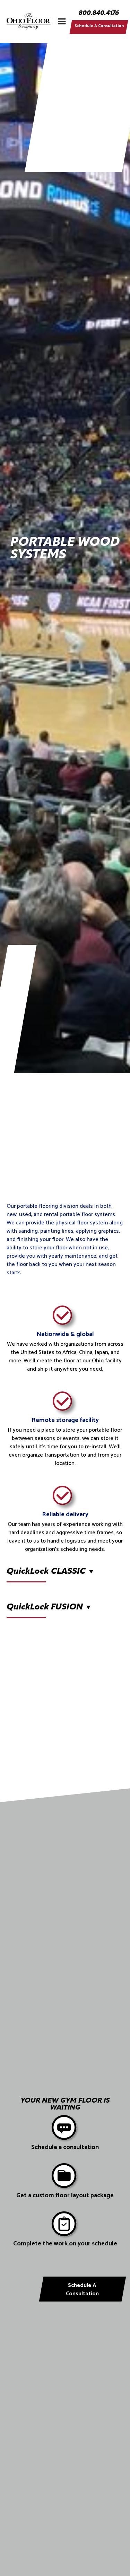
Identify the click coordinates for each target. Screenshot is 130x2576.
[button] (62, 21)
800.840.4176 (99, 14)
